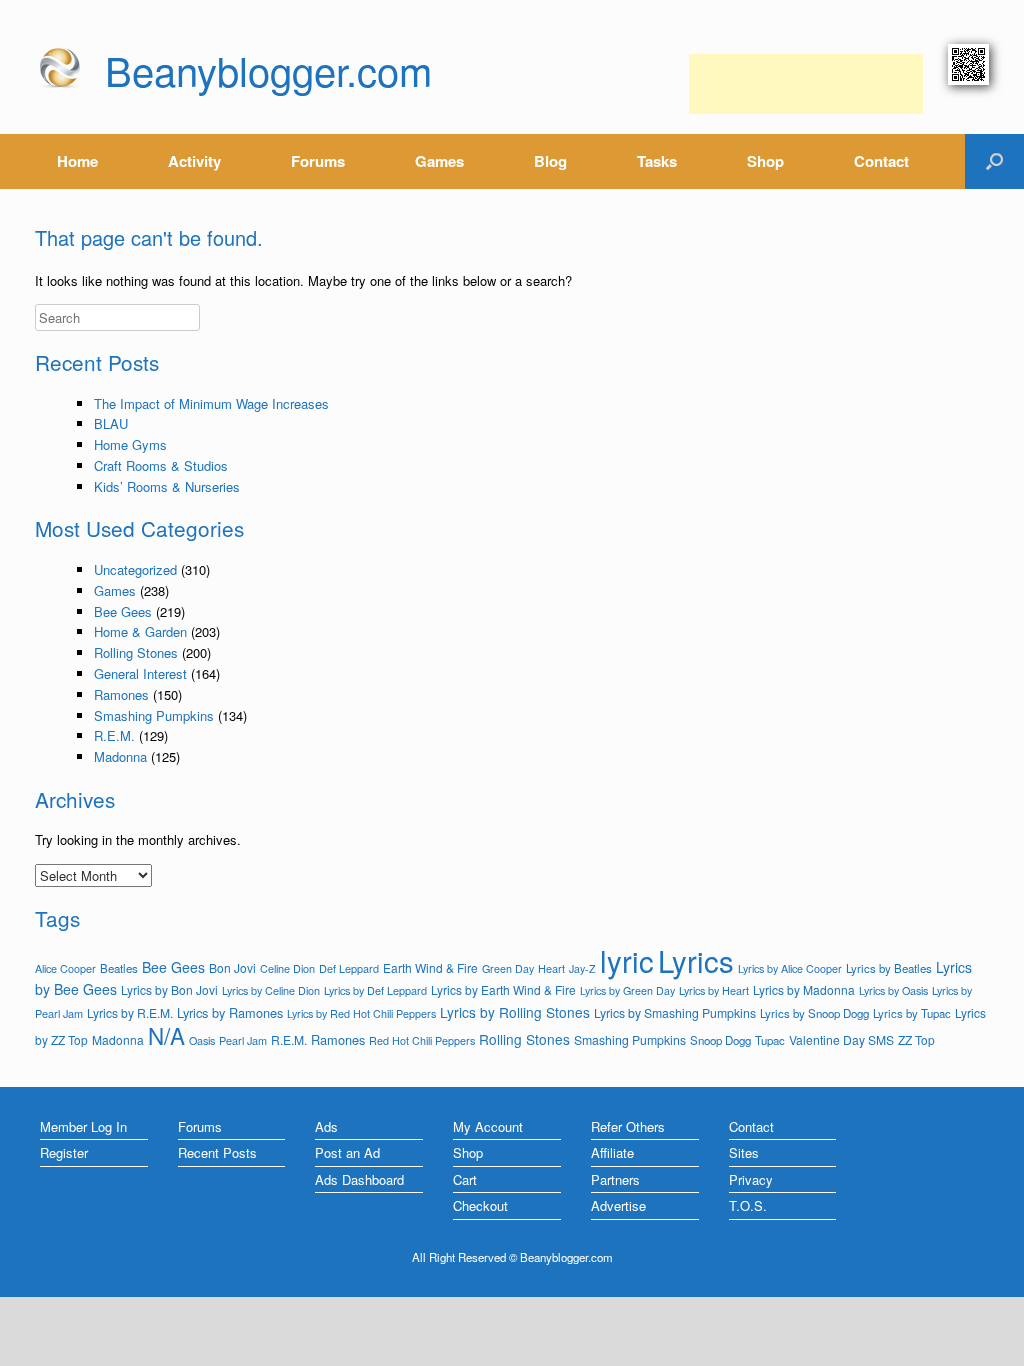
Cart (465, 1179)
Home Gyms (130, 444)
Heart (551, 968)
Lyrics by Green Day (627, 990)
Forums (318, 161)
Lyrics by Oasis (893, 990)
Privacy (751, 1179)
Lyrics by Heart (714, 990)
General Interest (140, 673)
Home (77, 161)
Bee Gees (123, 611)
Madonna (120, 756)
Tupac (770, 1040)
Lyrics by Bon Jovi (169, 989)
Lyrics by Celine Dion (271, 990)
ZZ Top (916, 1039)
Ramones (121, 694)
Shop (765, 161)
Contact (881, 161)
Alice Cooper (65, 968)
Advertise (618, 1205)
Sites (744, 1152)
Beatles (119, 968)
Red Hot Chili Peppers (422, 1040)
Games (439, 161)
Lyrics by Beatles (889, 968)
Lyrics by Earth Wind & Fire (503, 989)
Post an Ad (347, 1152)
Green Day (508, 968)
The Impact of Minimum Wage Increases (211, 403)
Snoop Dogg (720, 1040)
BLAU (111, 423)
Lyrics (696, 960)
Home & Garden (140, 631)
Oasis (202, 1040)
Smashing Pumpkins (154, 715)
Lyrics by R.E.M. (130, 1012)
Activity (194, 161)
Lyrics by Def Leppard (375, 990)
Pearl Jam (243, 1040)
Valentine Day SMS (841, 1039)
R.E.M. (114, 735)
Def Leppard (349, 968)
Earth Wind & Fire (430, 967)
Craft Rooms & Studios (161, 465)
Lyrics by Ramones (230, 1012)
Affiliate (612, 1152)
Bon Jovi (232, 967)
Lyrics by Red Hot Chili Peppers (361, 1013)
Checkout (480, 1205)
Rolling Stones (136, 652)
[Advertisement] (806, 84)
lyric (627, 960)
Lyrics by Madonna (804, 989)
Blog (550, 161)
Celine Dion (287, 968)
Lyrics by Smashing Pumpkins (675, 1013)
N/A (166, 1035)
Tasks (657, 161)
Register (64, 1152)
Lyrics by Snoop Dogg (814, 1013)
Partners (615, 1179)
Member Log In (83, 1126)
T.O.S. (748, 1205)
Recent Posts (217, 1152)
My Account (488, 1126)
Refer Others (628, 1126)
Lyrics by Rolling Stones (515, 1012)
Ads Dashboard (359, 1179)
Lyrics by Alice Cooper (790, 968)
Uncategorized (135, 569)
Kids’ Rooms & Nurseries (167, 486)
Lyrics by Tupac (912, 1013)
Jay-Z (582, 968)
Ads (326, 1126)
